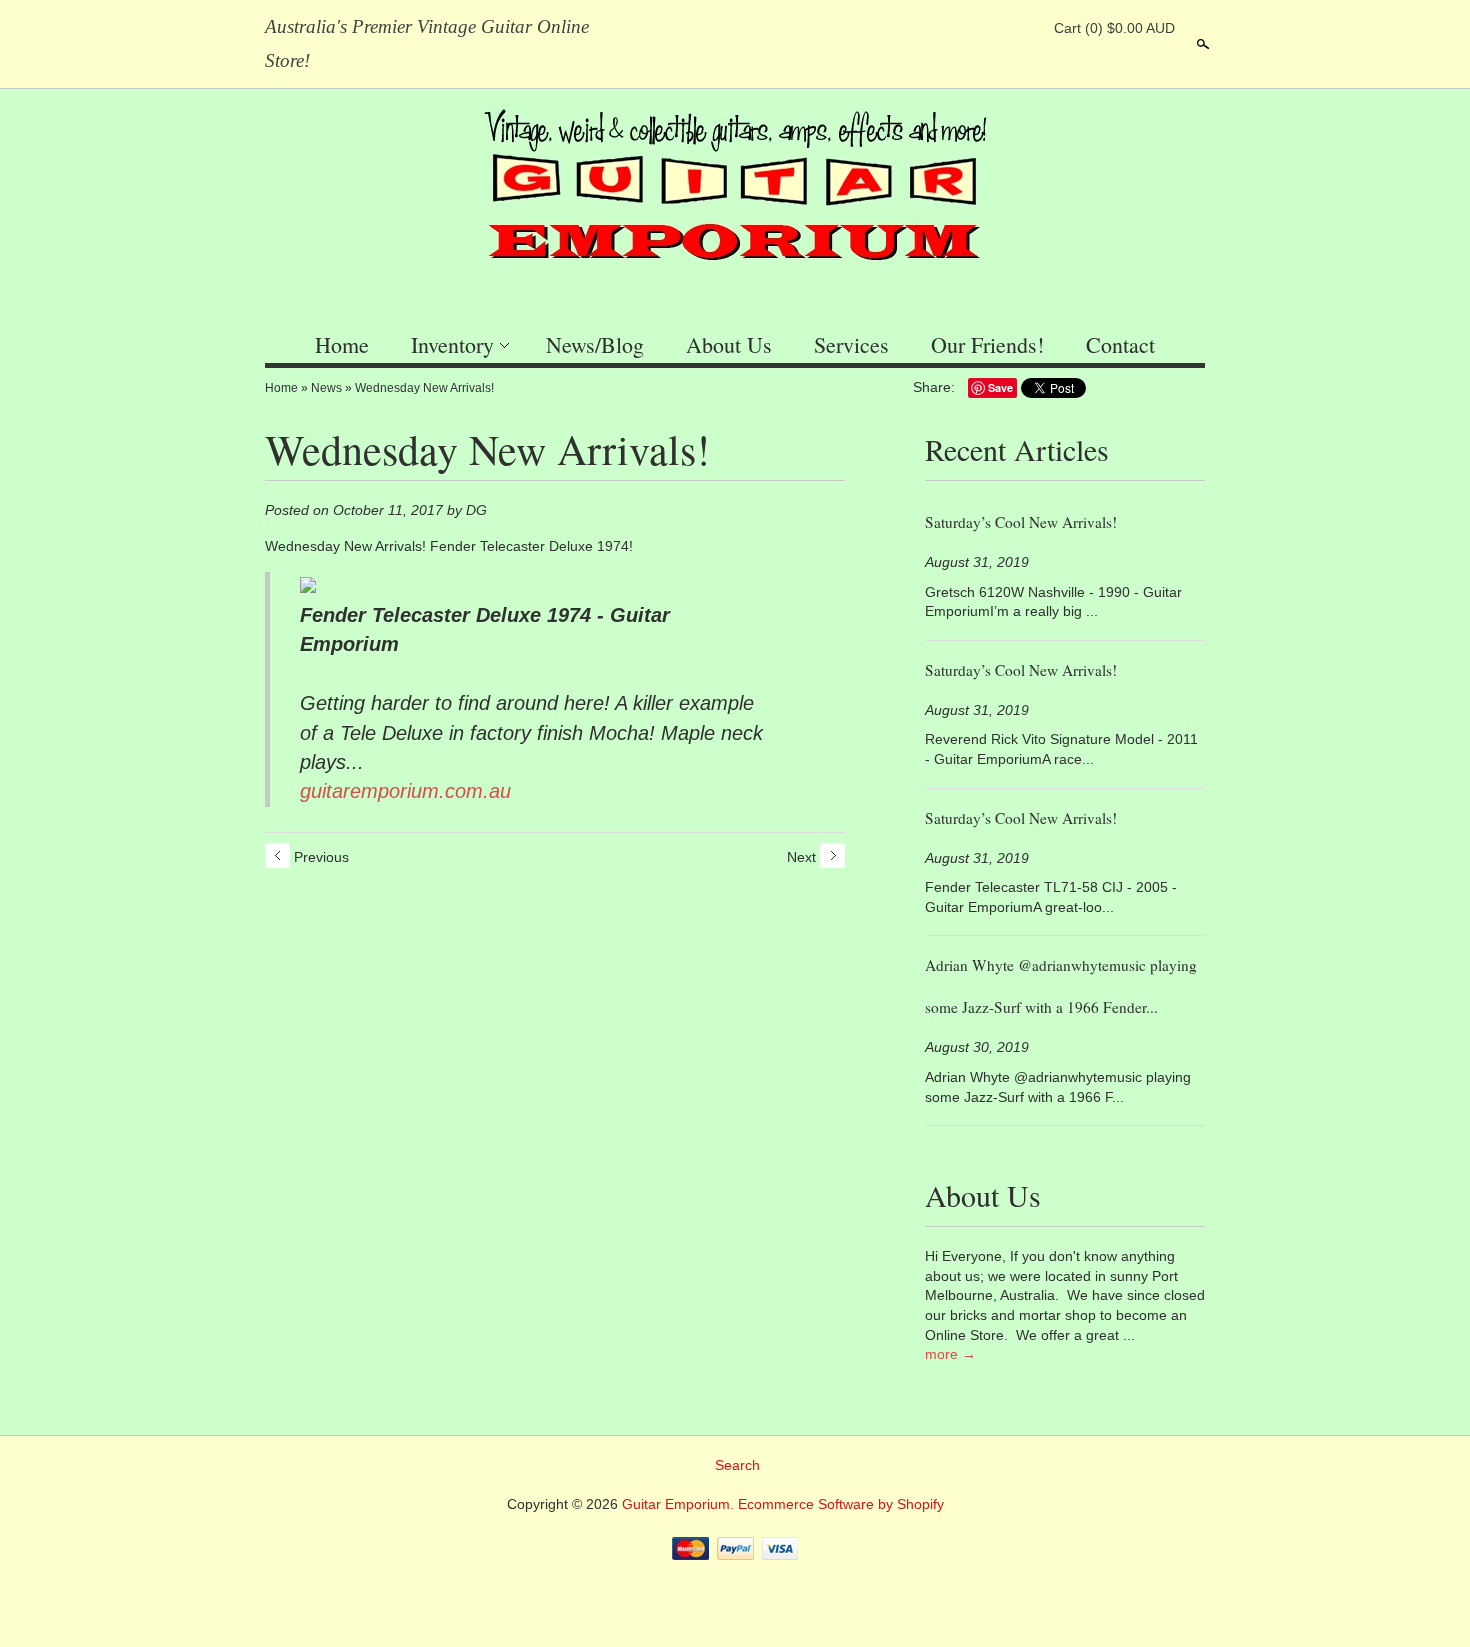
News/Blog (595, 344)
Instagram (1024, 28)
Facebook (956, 28)
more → (950, 1354)
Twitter (990, 28)
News (326, 388)
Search (1201, 44)
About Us (729, 344)
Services (851, 344)
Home (342, 344)
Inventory (452, 344)
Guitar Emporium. (680, 1504)
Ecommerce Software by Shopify (841, 1504)
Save (1000, 387)
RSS (922, 28)
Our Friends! (987, 344)
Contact (1120, 344)
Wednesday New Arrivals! (424, 388)
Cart (1114, 28)
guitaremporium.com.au (405, 791)
